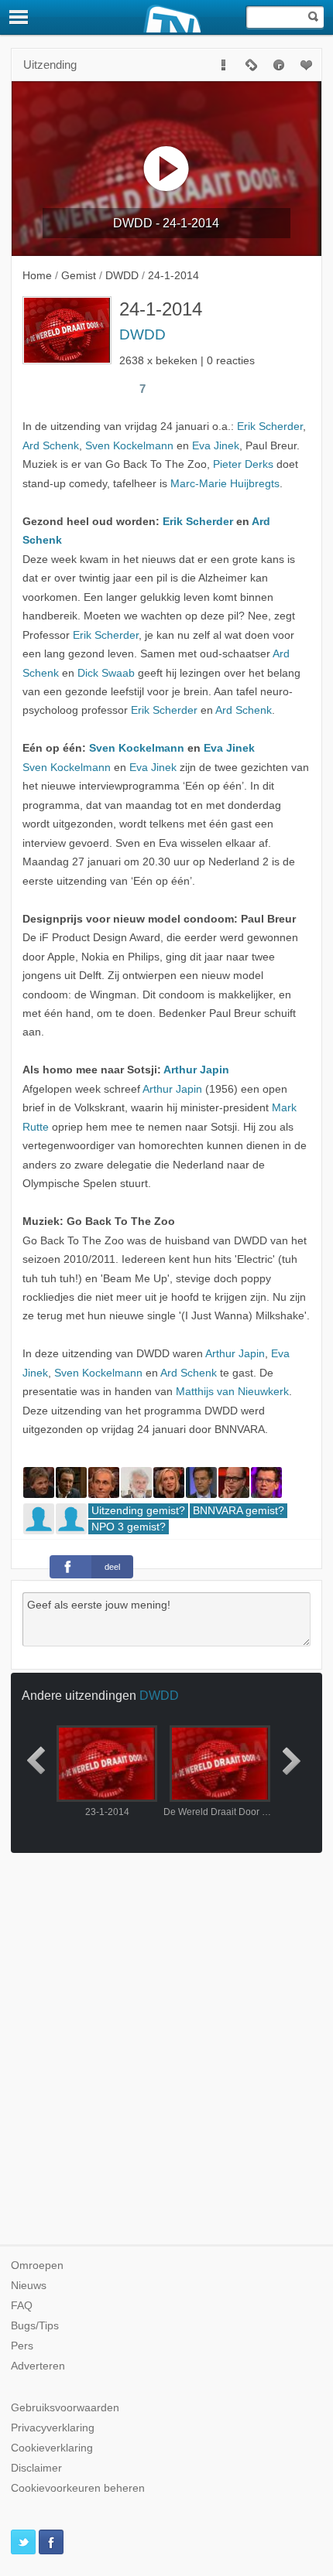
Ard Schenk (51, 446)
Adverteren (38, 2366)
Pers (22, 2346)
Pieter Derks (243, 464)
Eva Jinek (216, 446)
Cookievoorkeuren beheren (78, 2488)
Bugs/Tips (35, 2326)
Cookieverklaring (52, 2448)
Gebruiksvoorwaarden (65, 2408)
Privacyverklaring (53, 2428)
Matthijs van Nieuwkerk (232, 1392)
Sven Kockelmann (129, 446)
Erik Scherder (270, 426)
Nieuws (29, 2286)
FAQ (22, 2306)
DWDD (142, 334)
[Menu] (19, 17)
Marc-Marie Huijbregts (225, 484)
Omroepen (37, 2266)
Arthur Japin (196, 1070)
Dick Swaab (106, 673)
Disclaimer (36, 2468)
